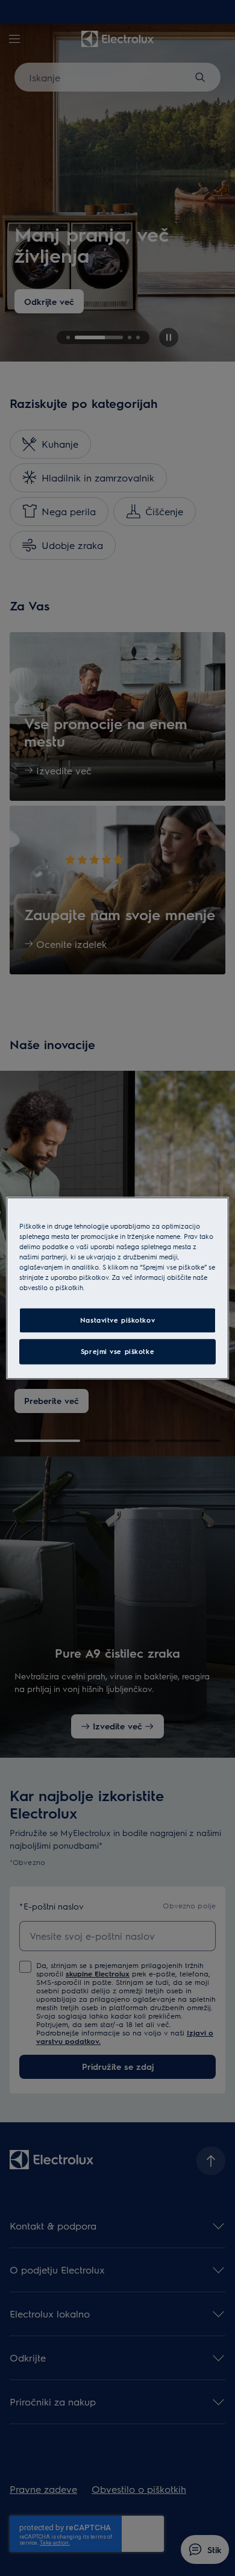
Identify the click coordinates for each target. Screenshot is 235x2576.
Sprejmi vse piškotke (117, 1351)
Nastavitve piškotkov (117, 1320)
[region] (118, 1288)
